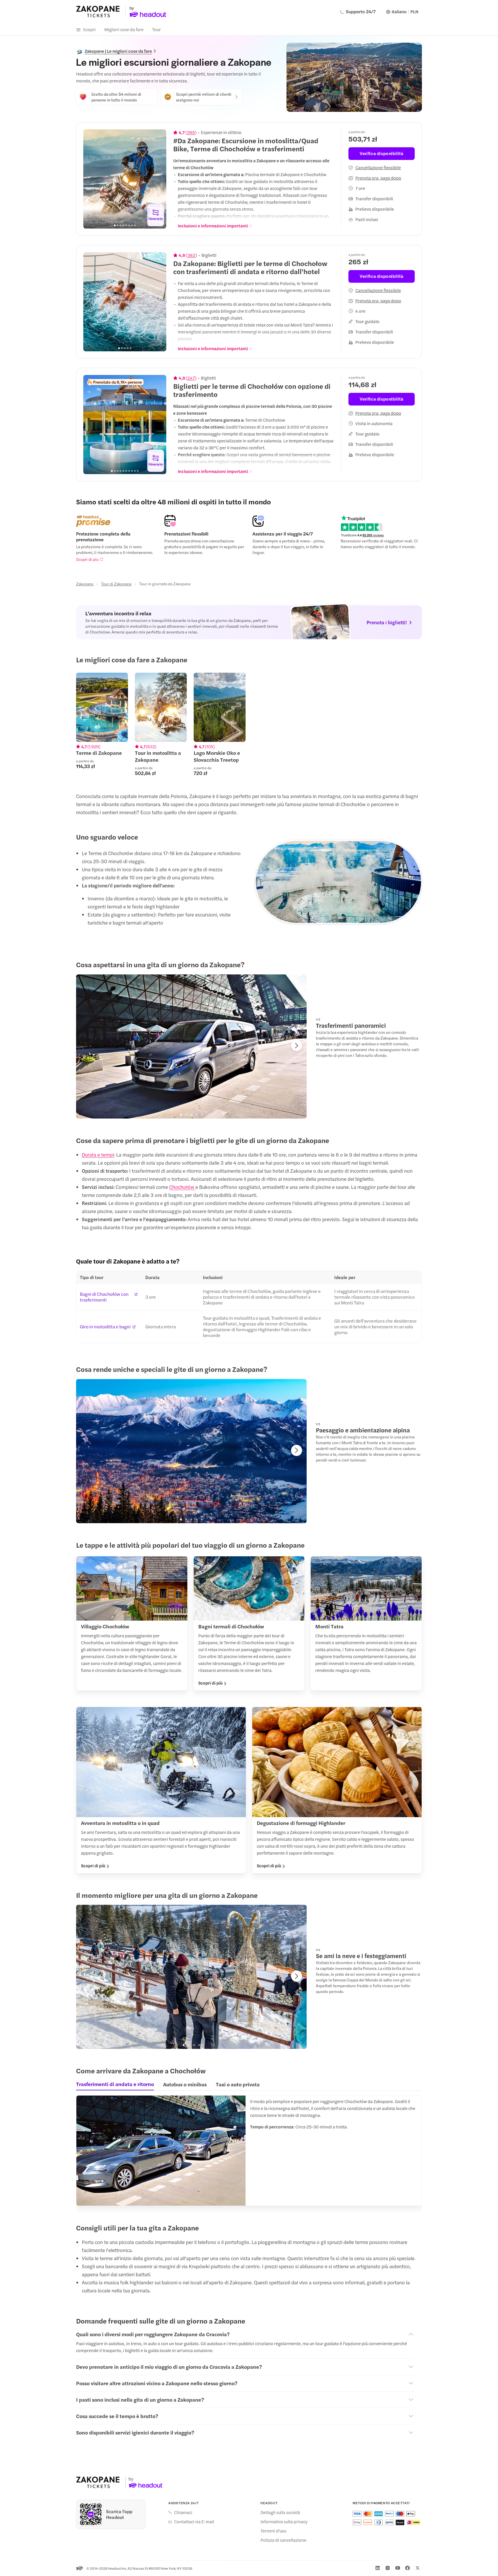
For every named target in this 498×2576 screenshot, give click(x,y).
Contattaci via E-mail (194, 2522)
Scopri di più (210, 1683)
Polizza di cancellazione (283, 2540)
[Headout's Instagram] (388, 2568)
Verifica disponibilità (381, 153)
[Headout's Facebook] (408, 2568)
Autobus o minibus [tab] (185, 2084)
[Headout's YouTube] (398, 2568)
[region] (125, 179)
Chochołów (182, 1187)
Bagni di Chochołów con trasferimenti (104, 1297)
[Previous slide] (91, 179)
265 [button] (191, 132)
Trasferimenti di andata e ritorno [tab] (115, 2084)
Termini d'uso (273, 2531)
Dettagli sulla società (280, 2512)
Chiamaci (183, 2512)
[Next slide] (159, 179)
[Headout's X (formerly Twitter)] (418, 2568)
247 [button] (191, 378)
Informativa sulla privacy (284, 2522)
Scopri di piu (87, 559)
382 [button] (191, 255)
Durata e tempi (98, 1155)
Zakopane (85, 584)
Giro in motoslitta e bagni (105, 1327)
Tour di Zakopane (116, 584)
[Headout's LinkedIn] (378, 2568)
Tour (156, 29)
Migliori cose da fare (124, 29)
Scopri (89, 29)
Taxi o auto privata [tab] (238, 2084)
